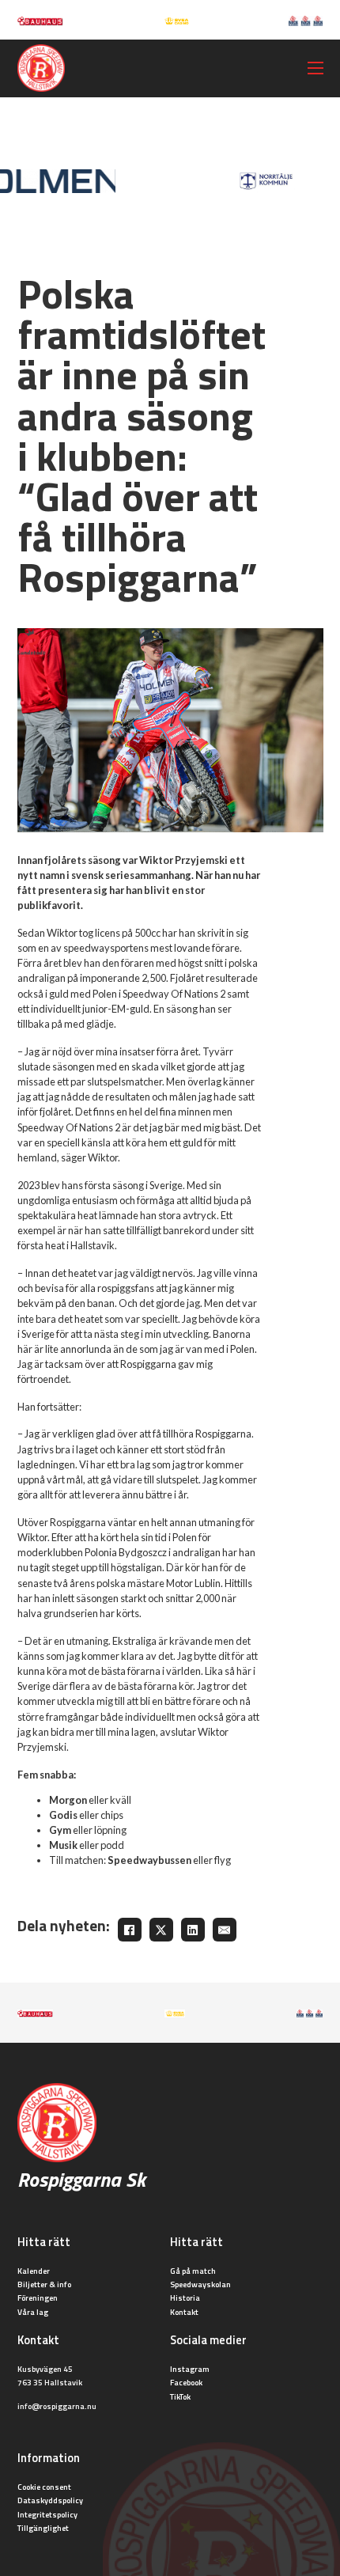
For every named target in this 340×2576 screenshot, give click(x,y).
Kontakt (184, 2312)
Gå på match (193, 2271)
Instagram (190, 2369)
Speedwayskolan (200, 2284)
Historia (185, 2298)
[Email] (225, 1930)
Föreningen (38, 2298)
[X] (161, 1930)
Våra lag (33, 2312)
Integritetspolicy (47, 2514)
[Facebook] (130, 1930)
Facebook (186, 2382)
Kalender (34, 2271)
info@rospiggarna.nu (57, 2406)
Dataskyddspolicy (50, 2500)
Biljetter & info (44, 2284)
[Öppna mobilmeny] (315, 68)
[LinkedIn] (193, 1930)
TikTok (180, 2396)
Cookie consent (44, 2487)
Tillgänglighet (43, 2528)
